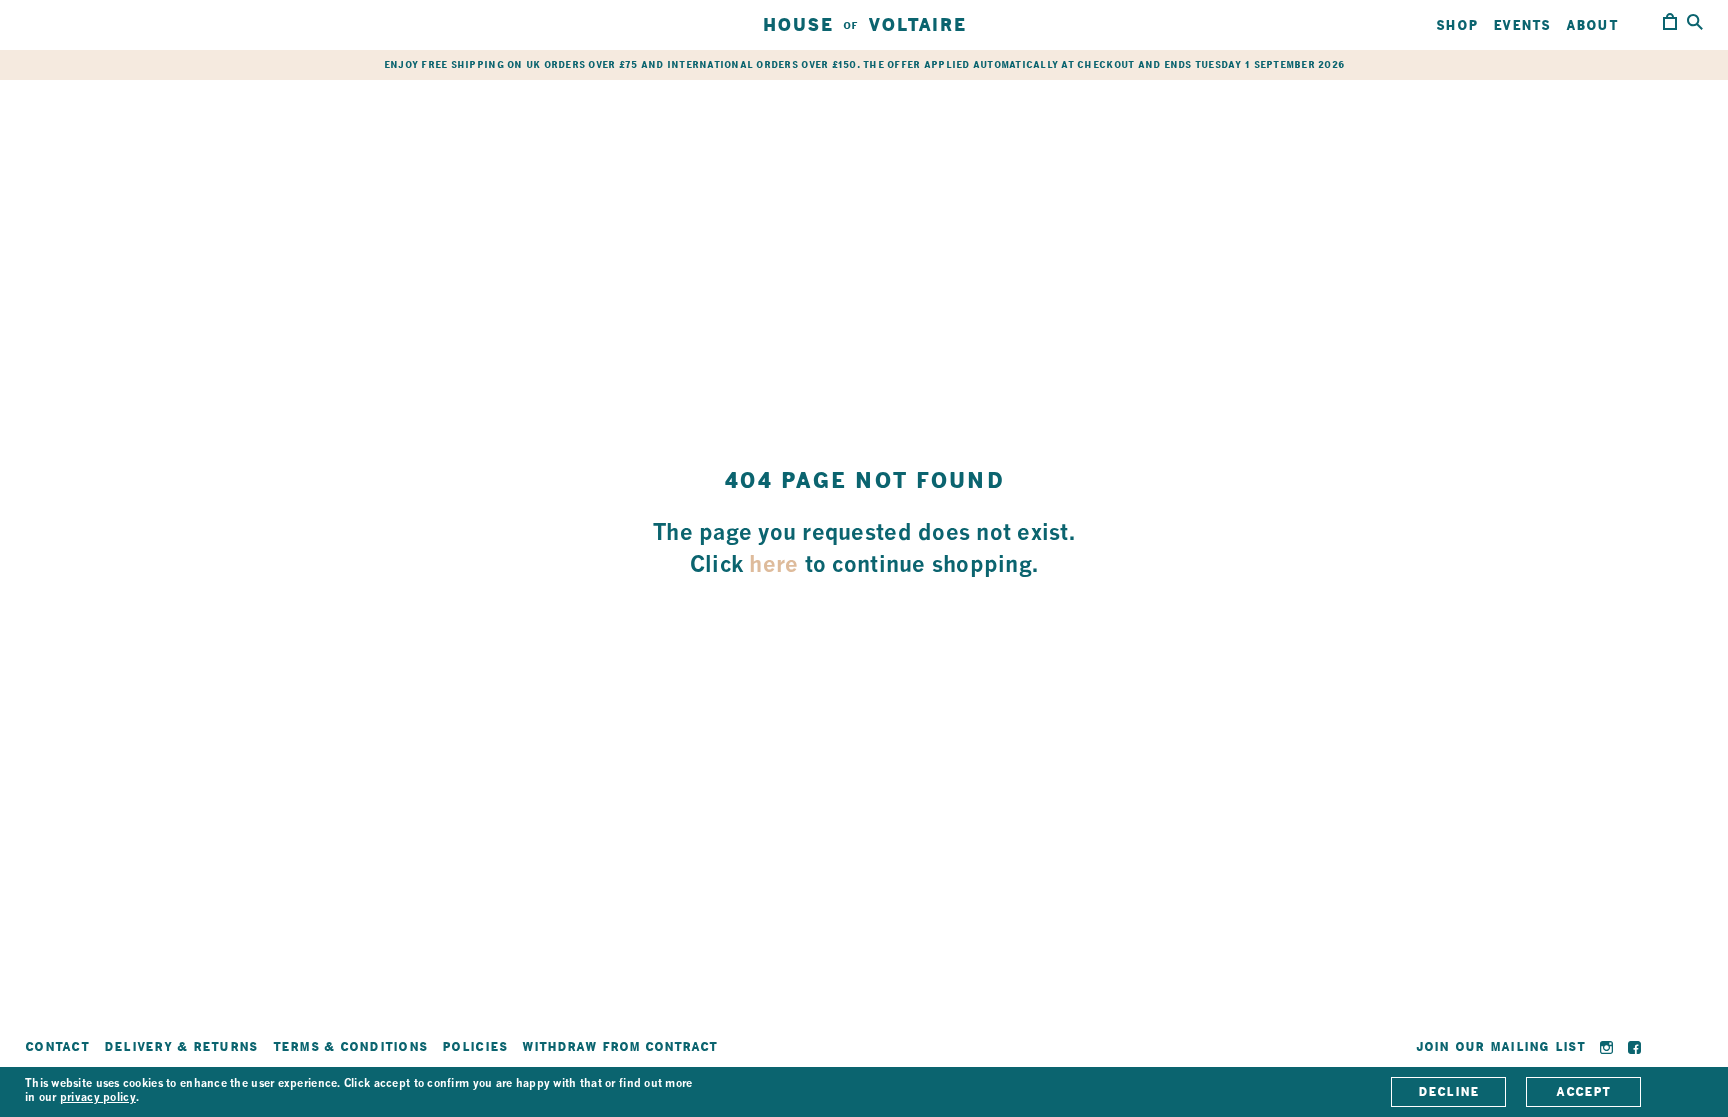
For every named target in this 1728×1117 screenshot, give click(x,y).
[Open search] (1695, 23)
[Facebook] (1634, 1047)
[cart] (1670, 25)
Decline (1449, 1091)
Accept (1583, 1091)
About (1592, 25)
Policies (474, 1046)
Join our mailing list (1500, 1046)
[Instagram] (1606, 1047)
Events (1522, 25)
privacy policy (98, 1098)
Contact (57, 1046)
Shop (1457, 25)
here (773, 566)
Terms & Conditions (350, 1046)
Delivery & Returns (181, 1046)
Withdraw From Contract (619, 1046)
